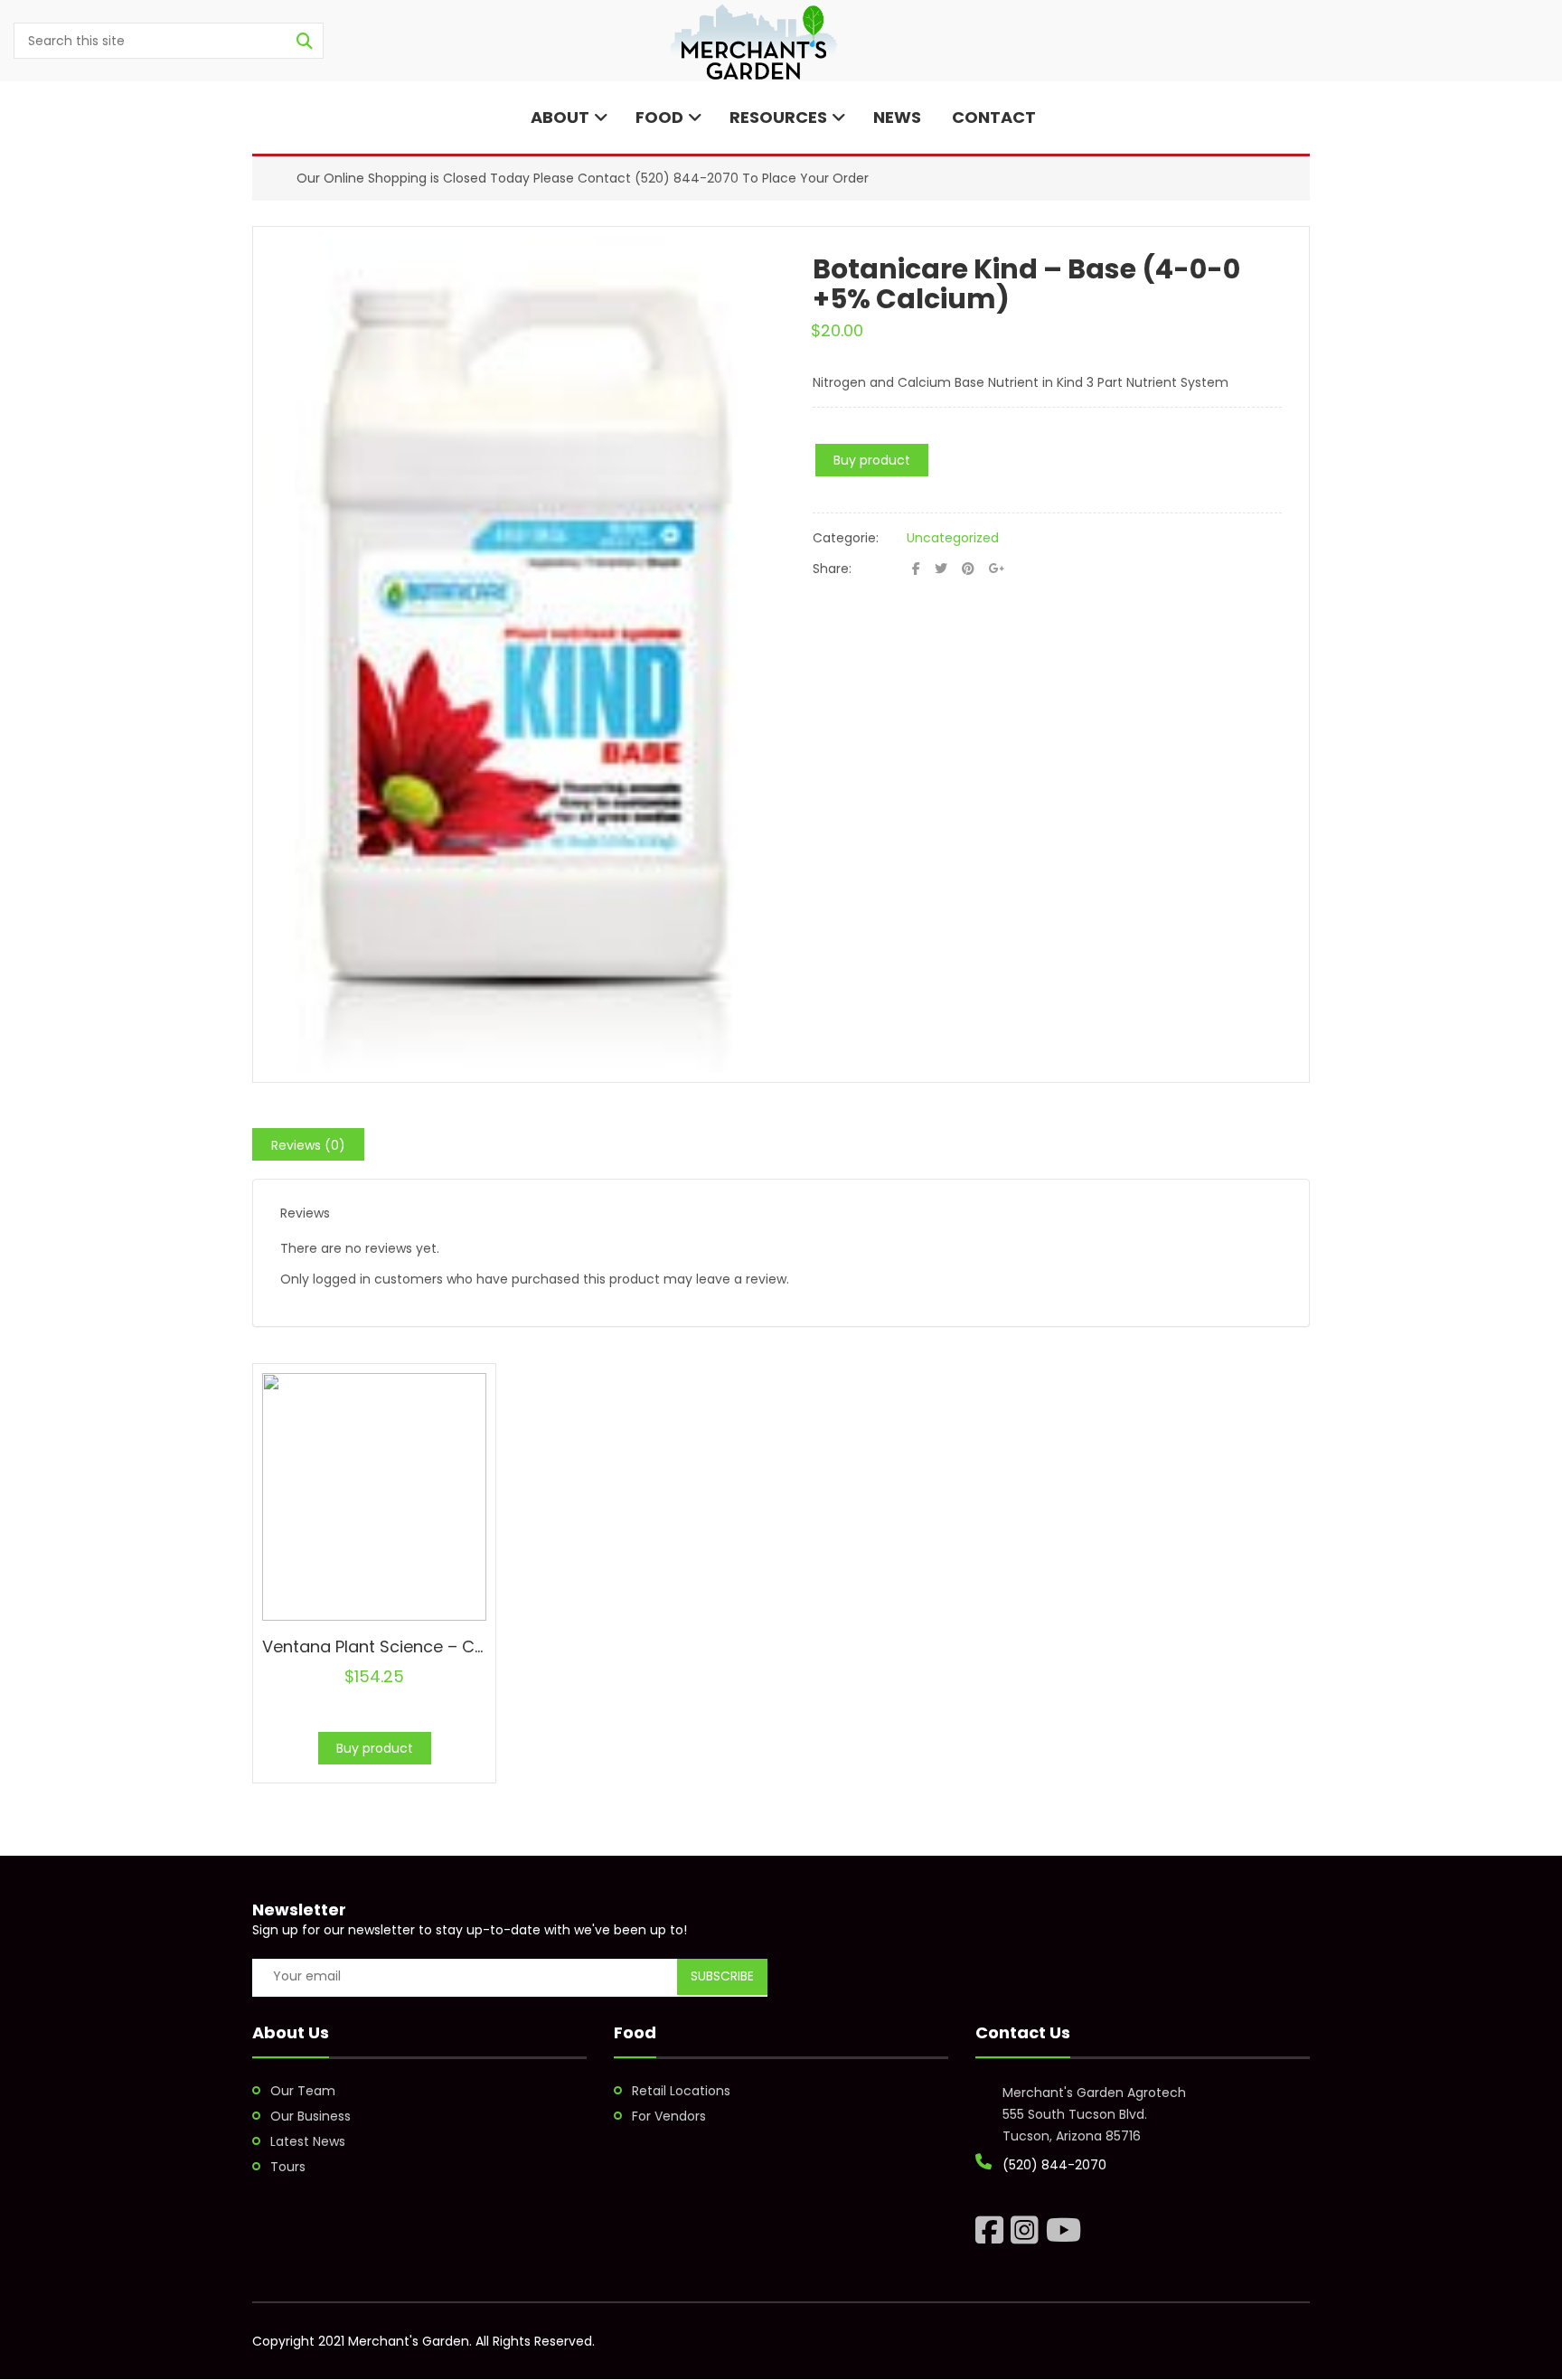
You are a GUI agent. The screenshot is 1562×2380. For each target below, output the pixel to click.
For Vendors (669, 2116)
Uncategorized (953, 538)
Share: (832, 569)
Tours (288, 2167)
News (897, 117)
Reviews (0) (308, 1145)
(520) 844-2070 (687, 178)
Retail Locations (681, 2091)
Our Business (311, 2116)
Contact (992, 117)
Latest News (308, 2141)
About (558, 117)
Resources (778, 117)
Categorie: (846, 538)
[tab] (308, 1144)
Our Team (303, 2091)
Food (659, 117)
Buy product (872, 460)
